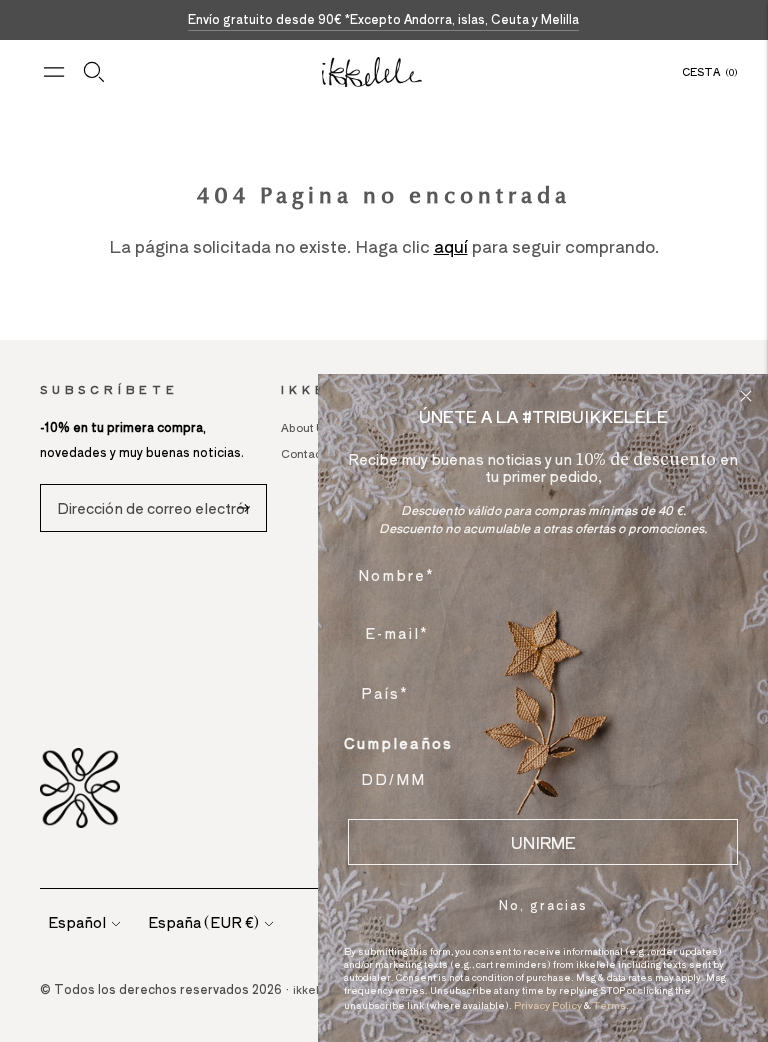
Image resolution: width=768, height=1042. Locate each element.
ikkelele (315, 989)
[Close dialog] (746, 396)
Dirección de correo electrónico (156, 484)
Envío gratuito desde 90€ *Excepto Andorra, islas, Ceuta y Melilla (383, 18)
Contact (303, 453)
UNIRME (543, 842)
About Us (306, 427)
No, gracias (543, 904)
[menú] (54, 72)
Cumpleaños (398, 743)
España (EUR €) (203, 922)
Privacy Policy (548, 1004)
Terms (609, 1004)
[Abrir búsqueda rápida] (94, 72)
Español (77, 922)
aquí (451, 246)
